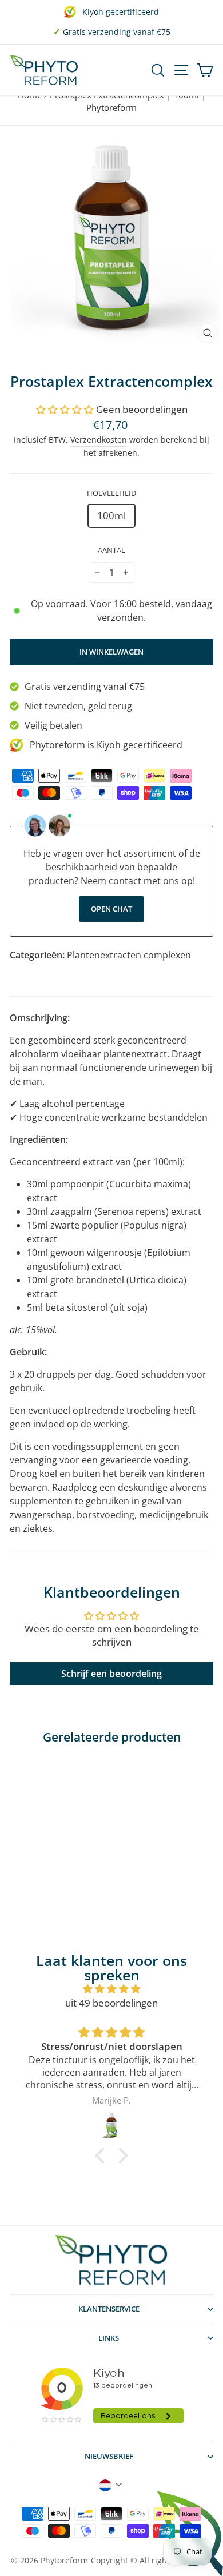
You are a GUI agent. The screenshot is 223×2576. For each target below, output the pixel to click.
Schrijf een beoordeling (111, 1674)
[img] (111, 1989)
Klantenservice (109, 2309)
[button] (65, 409)
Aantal (111, 550)
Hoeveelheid (111, 493)
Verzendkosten (99, 440)
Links (109, 2338)
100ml (111, 515)
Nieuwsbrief (109, 2456)
